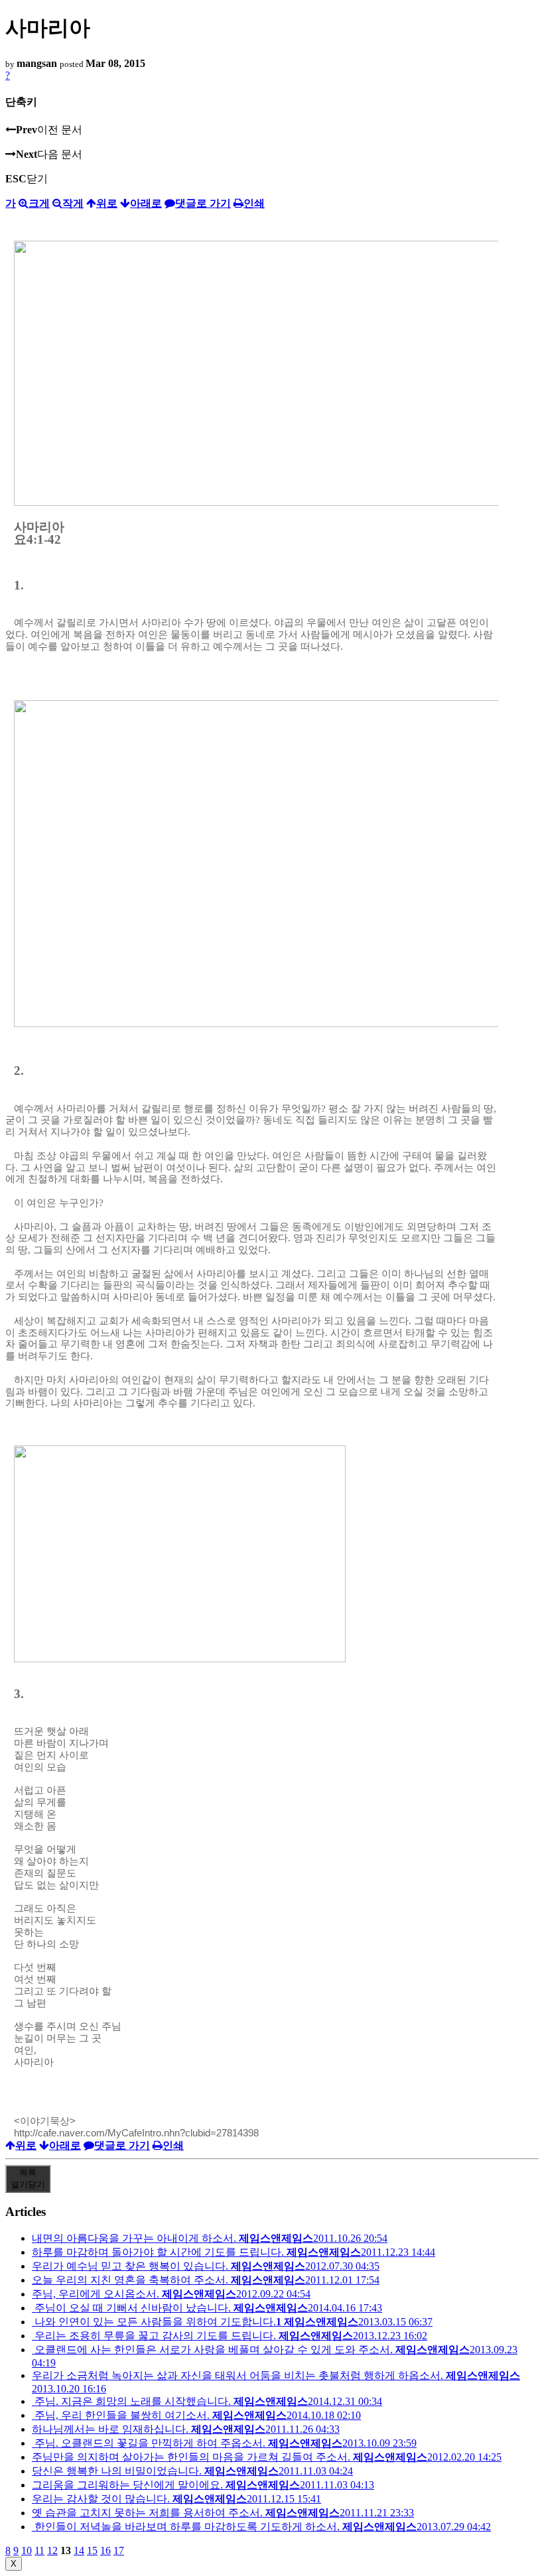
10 (27, 2550)
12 (52, 2550)
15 (92, 2550)
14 (79, 2550)
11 (39, 2550)
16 (105, 2550)
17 (119, 2550)
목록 (28, 2178)
